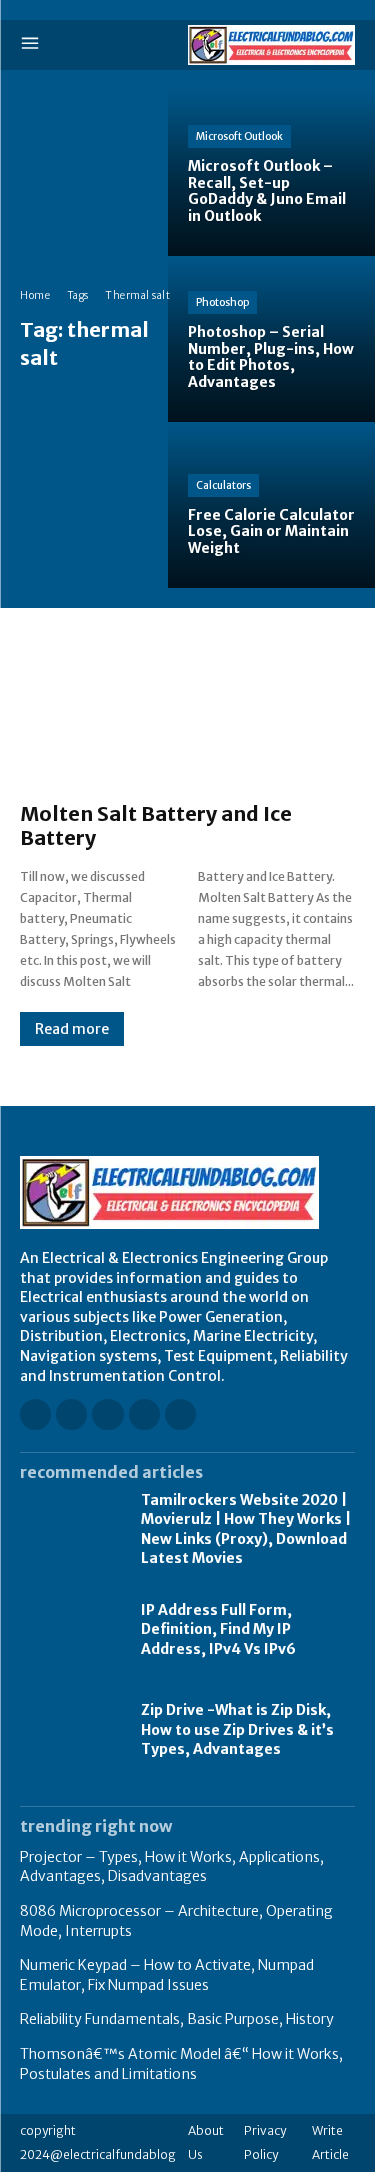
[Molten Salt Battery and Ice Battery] (187, 715)
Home (35, 295)
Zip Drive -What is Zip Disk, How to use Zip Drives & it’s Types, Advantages (237, 1729)
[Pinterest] (144, 1414)
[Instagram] (71, 1414)
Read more (72, 1029)
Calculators (223, 485)
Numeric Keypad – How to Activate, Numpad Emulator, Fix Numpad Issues (167, 1975)
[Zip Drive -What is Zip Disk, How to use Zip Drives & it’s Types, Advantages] (70, 1730)
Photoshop (222, 302)
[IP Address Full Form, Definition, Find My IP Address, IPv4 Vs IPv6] (70, 1630)
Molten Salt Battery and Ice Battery (156, 825)
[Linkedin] (107, 1414)
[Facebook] (35, 1414)
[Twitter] (180, 1414)
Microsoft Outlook (239, 136)
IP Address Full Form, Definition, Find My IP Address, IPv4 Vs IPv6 (218, 1629)
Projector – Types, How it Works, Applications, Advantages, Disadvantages (172, 1867)
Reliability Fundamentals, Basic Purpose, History (177, 2019)
